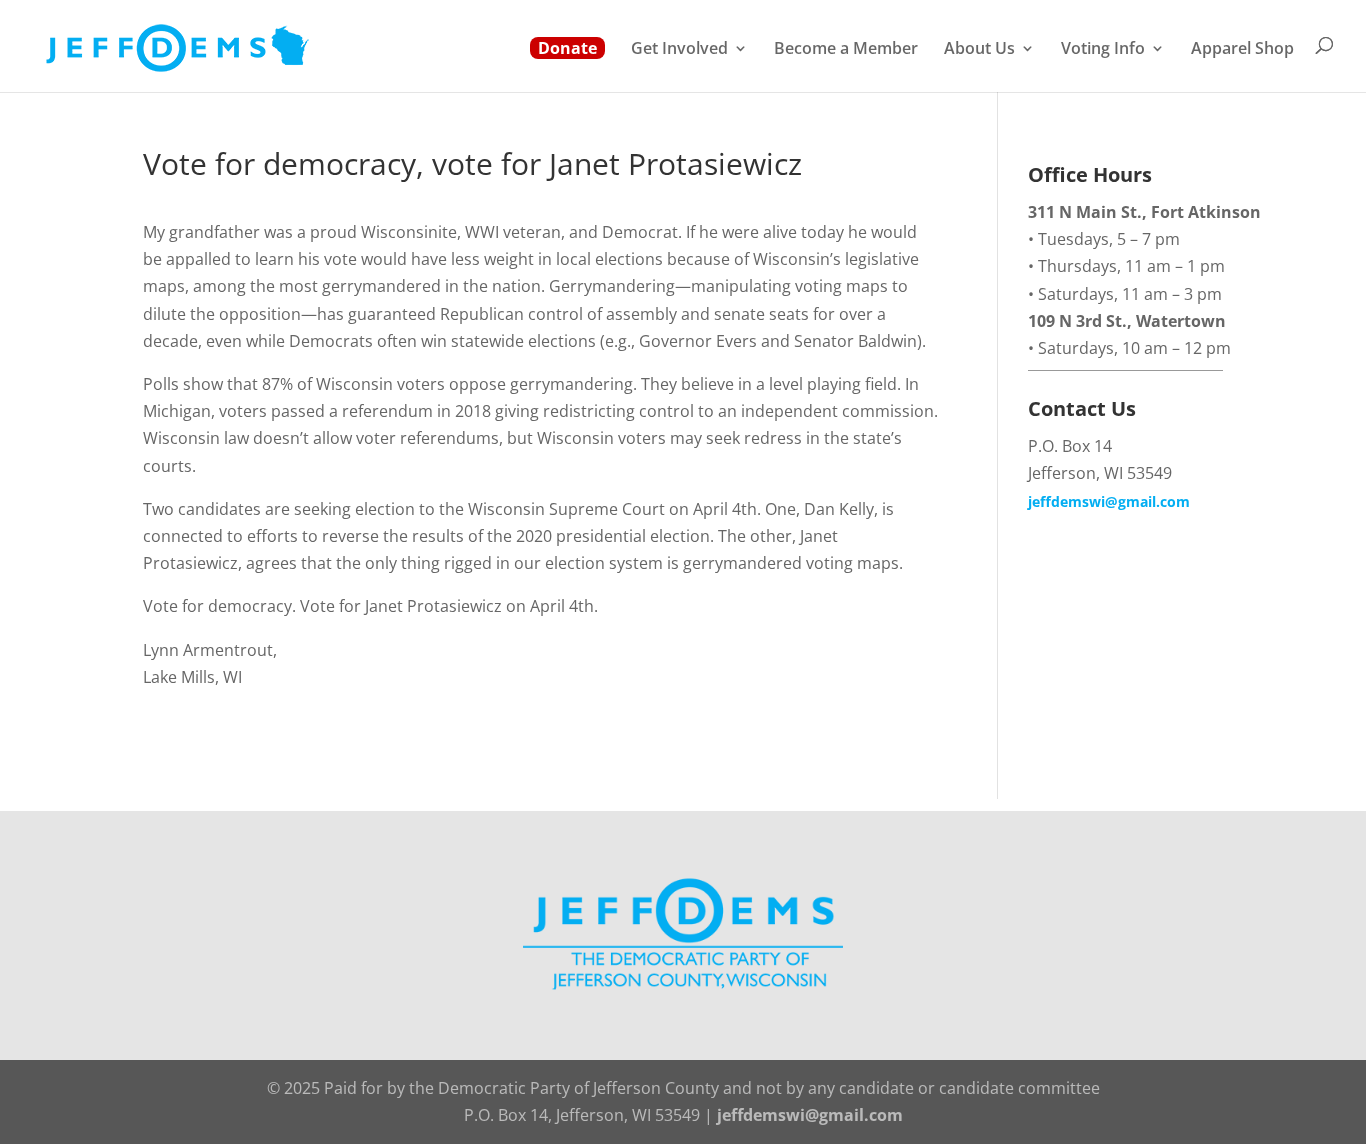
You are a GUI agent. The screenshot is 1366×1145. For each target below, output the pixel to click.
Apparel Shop (1242, 50)
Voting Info (1103, 50)
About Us (979, 50)
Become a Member (846, 50)
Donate (567, 48)
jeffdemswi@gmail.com (1109, 501)
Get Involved (679, 50)
